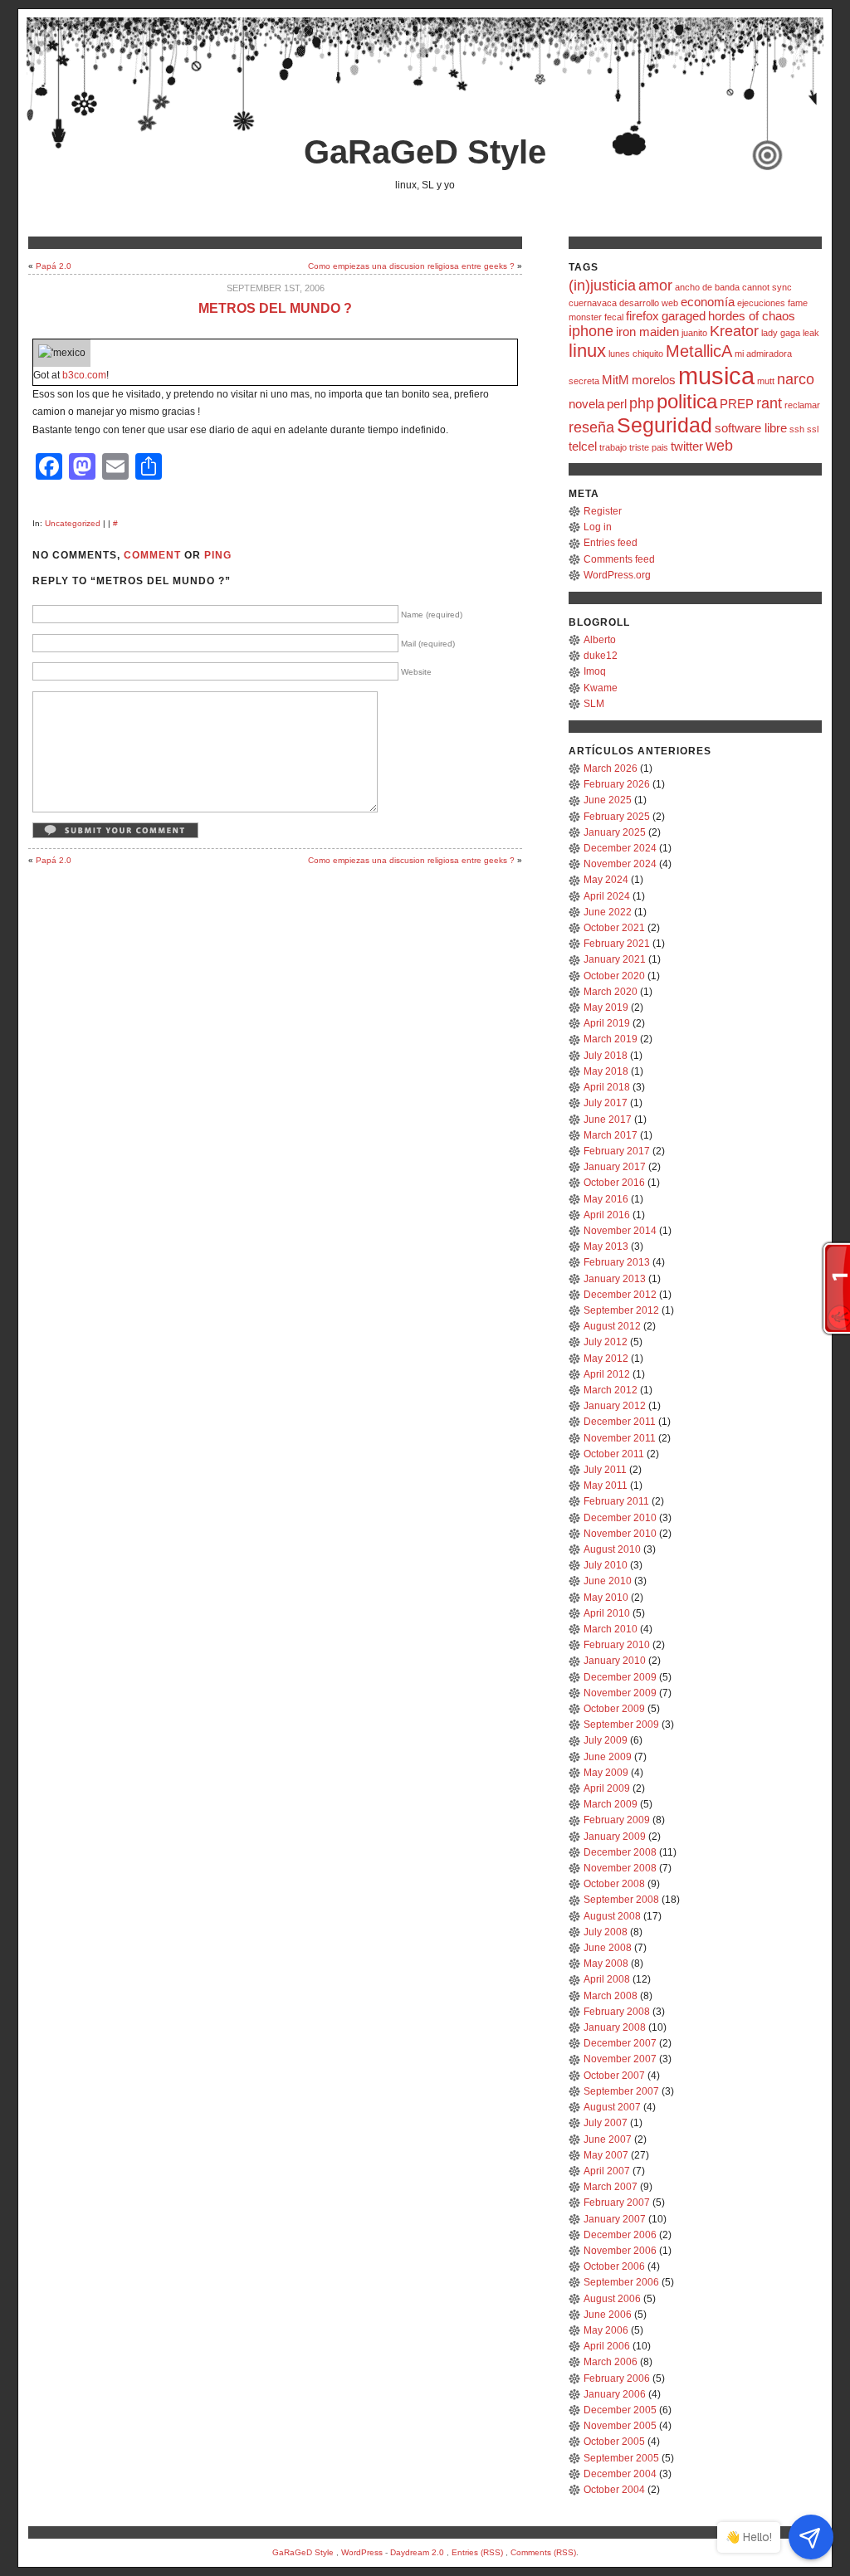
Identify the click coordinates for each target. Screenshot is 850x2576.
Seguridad (664, 425)
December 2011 (620, 1422)
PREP (737, 404)
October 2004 (614, 2490)
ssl (813, 429)
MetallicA (699, 351)
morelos (654, 380)
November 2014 (620, 1231)
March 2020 (611, 992)
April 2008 (607, 1979)
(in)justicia (602, 285)
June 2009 (608, 1757)
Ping (218, 555)
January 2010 (615, 1661)
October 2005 (614, 2442)
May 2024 (606, 880)
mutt (766, 381)
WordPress (362, 2552)
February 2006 (617, 2378)
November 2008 (620, 1868)
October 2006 (614, 2266)
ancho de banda (707, 287)
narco (796, 379)
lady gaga (781, 333)
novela (586, 404)
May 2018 (606, 1071)
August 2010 (612, 1549)
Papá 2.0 (54, 266)
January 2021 (615, 959)
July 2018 (606, 1056)
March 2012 (611, 1390)
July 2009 (606, 1740)
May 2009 (606, 1773)
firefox (642, 316)
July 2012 (606, 1342)
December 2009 (620, 1677)
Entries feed (611, 543)
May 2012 (606, 1359)
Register (603, 511)
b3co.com (84, 375)
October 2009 (614, 1709)
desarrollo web (649, 303)
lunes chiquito (636, 354)
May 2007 (606, 2155)
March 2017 (611, 1135)
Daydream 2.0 (417, 2552)
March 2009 (611, 1804)
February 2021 (617, 944)
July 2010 (606, 1565)
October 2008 (614, 1884)
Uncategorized (73, 523)
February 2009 (617, 1820)
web (719, 446)
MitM (616, 380)
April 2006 (607, 2346)
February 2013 (617, 1262)
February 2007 (617, 2203)
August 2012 (612, 1326)
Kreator (734, 331)
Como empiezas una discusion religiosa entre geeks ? (411, 266)
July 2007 (606, 2123)
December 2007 (620, 2043)
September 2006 (621, 2282)
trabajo (613, 447)
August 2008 (612, 1916)
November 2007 (620, 2059)
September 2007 (621, 2091)
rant (769, 403)
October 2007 (614, 2076)
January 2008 (615, 2027)
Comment (152, 555)
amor (655, 285)
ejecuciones (761, 303)
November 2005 (620, 2426)
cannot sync (767, 287)
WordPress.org (617, 575)
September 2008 (621, 1900)
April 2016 (607, 1215)
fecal (614, 317)
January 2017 (615, 1167)
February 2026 (617, 784)
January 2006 (615, 2394)
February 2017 (617, 1151)
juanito (694, 333)
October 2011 (614, 1454)
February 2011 (616, 1501)
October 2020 (614, 976)
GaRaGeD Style (425, 152)
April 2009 (607, 1788)
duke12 (601, 656)
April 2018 (607, 1087)
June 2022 (608, 912)
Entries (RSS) (477, 2552)
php (642, 403)
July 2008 (606, 1932)
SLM (594, 704)
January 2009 (615, 1837)
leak (811, 333)
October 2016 (614, 1183)
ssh (797, 429)
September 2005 (621, 2458)
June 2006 (608, 2315)
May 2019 (606, 1007)
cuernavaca (593, 303)
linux (587, 351)
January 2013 (615, 1279)
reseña (591, 427)
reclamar (802, 405)
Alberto (600, 640)
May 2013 (606, 1247)
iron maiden (647, 332)
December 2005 (620, 2410)
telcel (583, 446)
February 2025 (617, 817)
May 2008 (606, 1964)
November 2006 (620, 2251)
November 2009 (620, 1693)
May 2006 (606, 2330)
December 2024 (620, 848)
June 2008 (608, 1948)
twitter (687, 446)
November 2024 (620, 864)
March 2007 (611, 2187)
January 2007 (615, 2219)
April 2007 (607, 2171)
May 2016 (606, 1199)
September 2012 (621, 1310)
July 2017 (606, 1103)
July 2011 (605, 1470)
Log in (598, 527)
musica (716, 376)
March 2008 (611, 1996)
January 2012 (615, 1406)
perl (617, 404)
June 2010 (608, 1581)
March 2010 (611, 1629)
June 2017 (608, 1120)
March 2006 (611, 2362)
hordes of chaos (752, 316)
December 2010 (620, 1518)
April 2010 (607, 1613)
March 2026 (611, 768)
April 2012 (607, 1374)
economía (708, 302)
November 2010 (620, 1534)
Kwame (601, 688)
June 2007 (608, 2139)
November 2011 (620, 1438)
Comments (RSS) (543, 2552)
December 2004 (620, 2474)
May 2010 (606, 1598)
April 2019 (607, 1023)
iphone (591, 331)
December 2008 (620, 1852)
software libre (751, 428)
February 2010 (617, 1645)
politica (687, 401)
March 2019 (611, 1039)
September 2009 (621, 1725)
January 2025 (615, 832)
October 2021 (614, 928)
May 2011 (606, 1486)
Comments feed (619, 559)
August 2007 (612, 2107)
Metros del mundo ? (275, 308)
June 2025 (608, 800)
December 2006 (620, 2235)
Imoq (595, 671)
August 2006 (612, 2299)
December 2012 (620, 1295)
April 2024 (607, 896)
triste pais (649, 447)
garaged (684, 316)
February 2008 (617, 2012)
